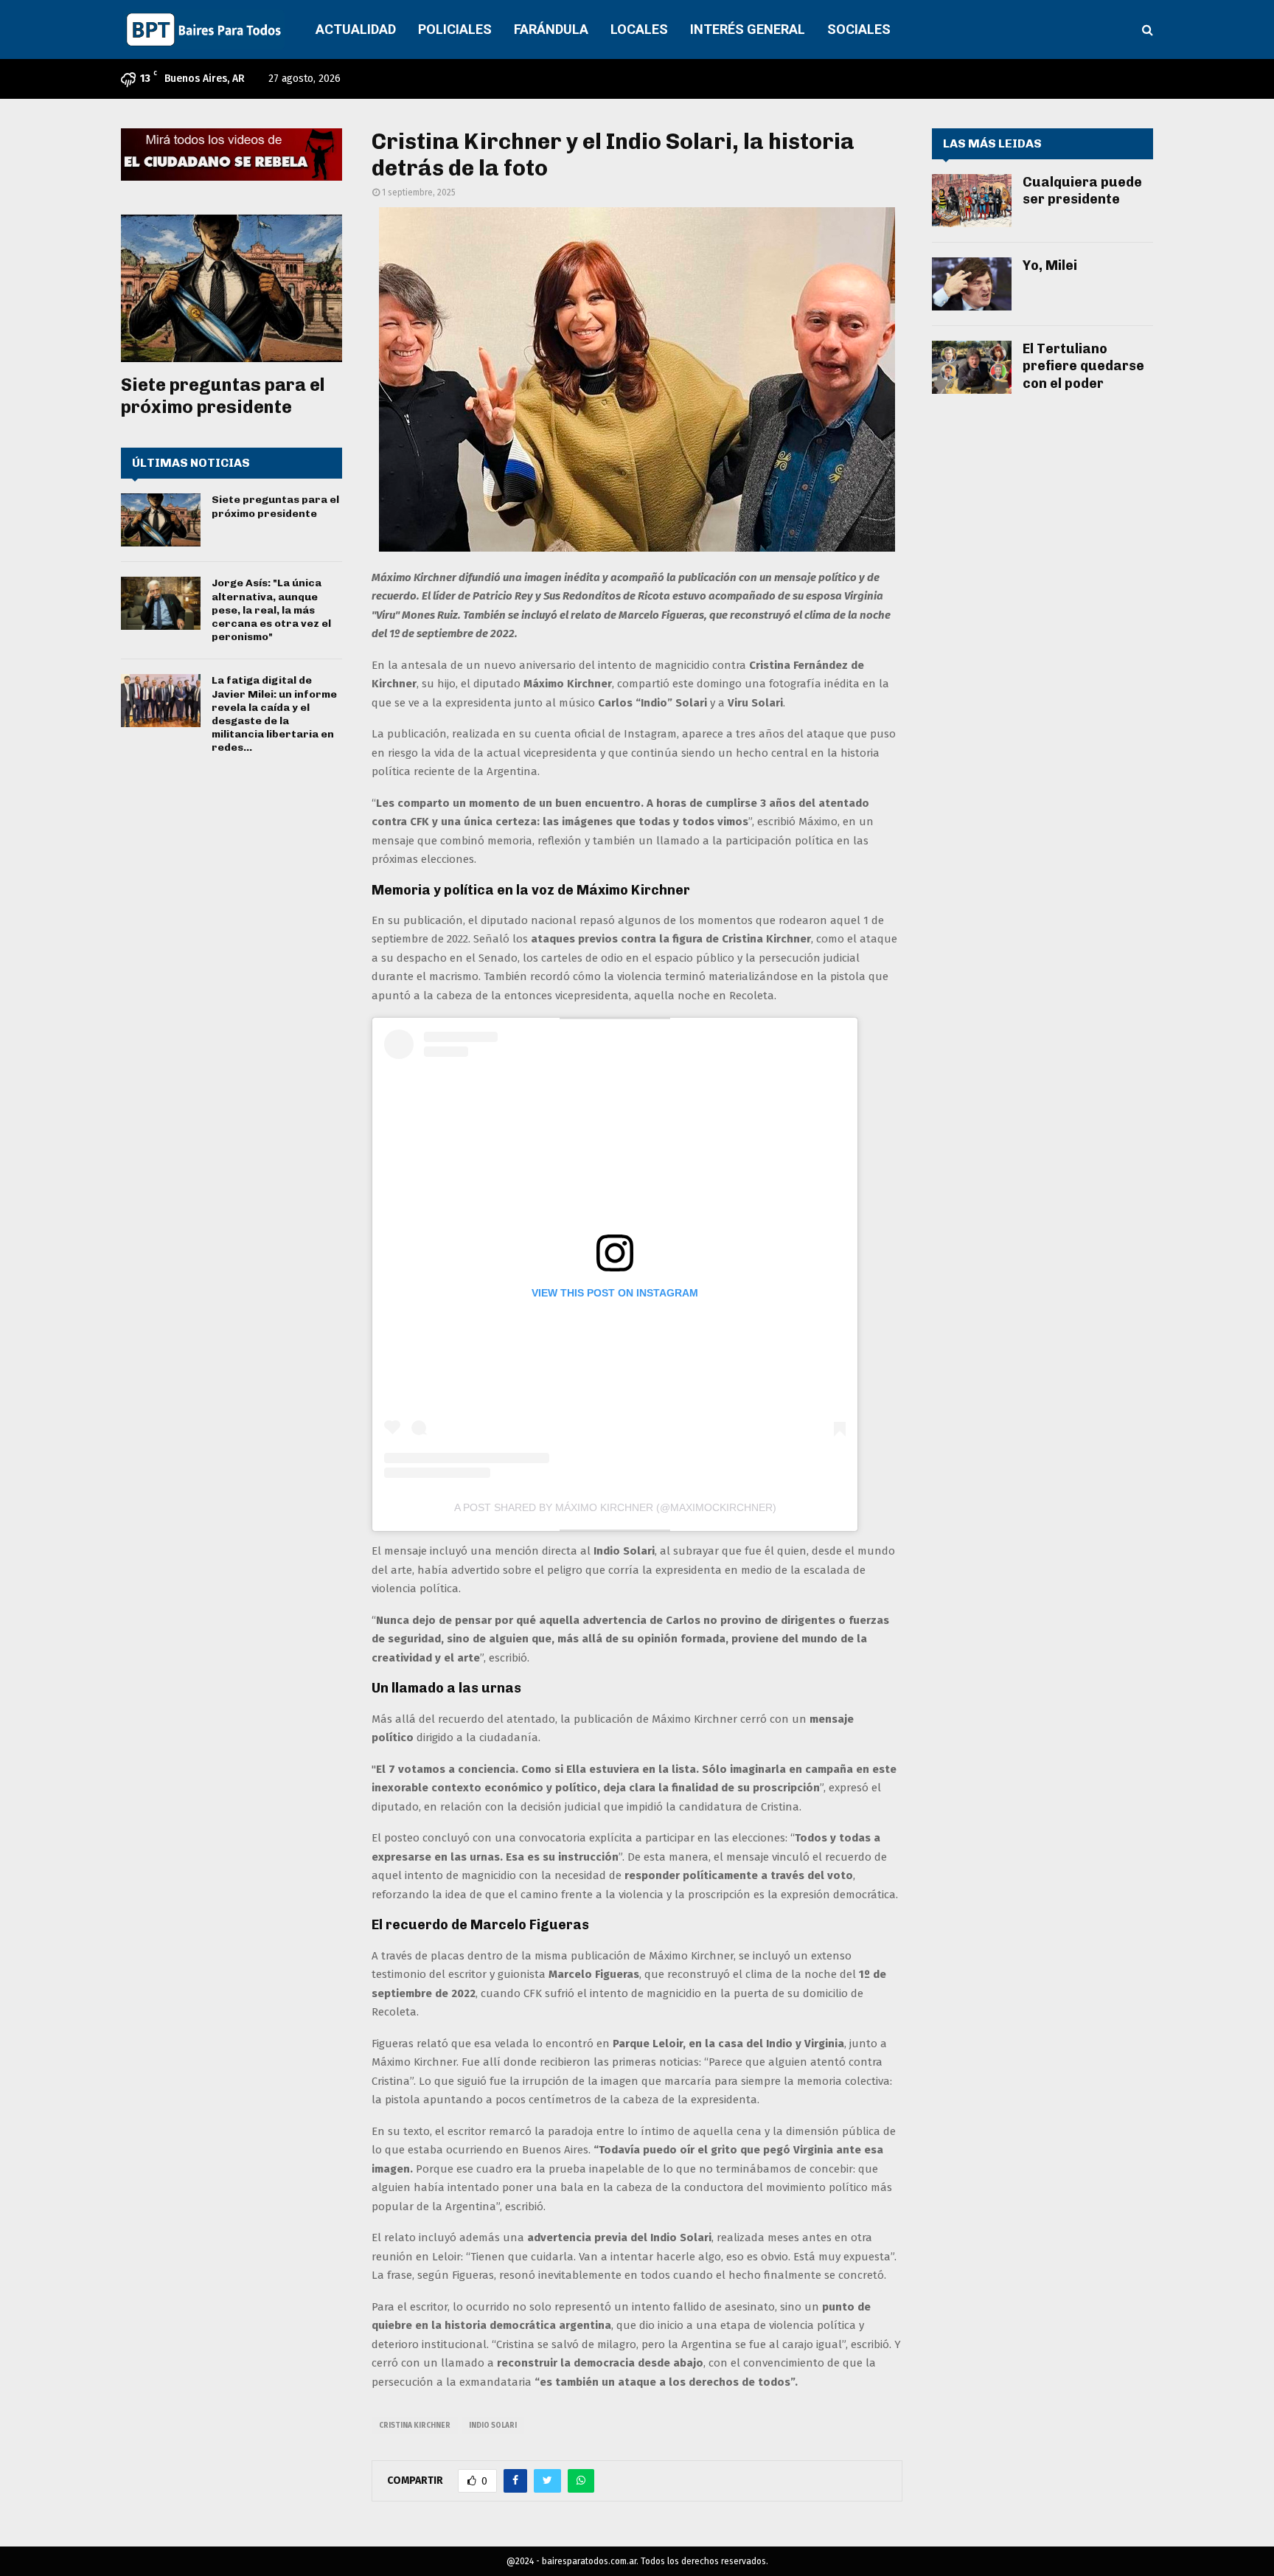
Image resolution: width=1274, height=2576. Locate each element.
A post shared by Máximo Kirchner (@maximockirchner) (615, 1507)
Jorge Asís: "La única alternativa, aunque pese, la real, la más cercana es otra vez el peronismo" (271, 610)
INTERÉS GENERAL (748, 29)
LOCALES (639, 29)
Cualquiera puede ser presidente (1082, 191)
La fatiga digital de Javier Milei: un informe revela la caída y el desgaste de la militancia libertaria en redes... (274, 714)
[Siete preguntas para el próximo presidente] (232, 288)
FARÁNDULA (551, 29)
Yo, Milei (1050, 265)
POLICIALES (455, 29)
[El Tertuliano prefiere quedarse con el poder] (972, 367)
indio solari (493, 2426)
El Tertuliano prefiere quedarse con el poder (1083, 366)
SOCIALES (859, 29)
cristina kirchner (415, 2426)
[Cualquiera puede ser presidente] (972, 201)
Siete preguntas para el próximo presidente (223, 396)
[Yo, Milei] (972, 284)
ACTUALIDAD (356, 29)
